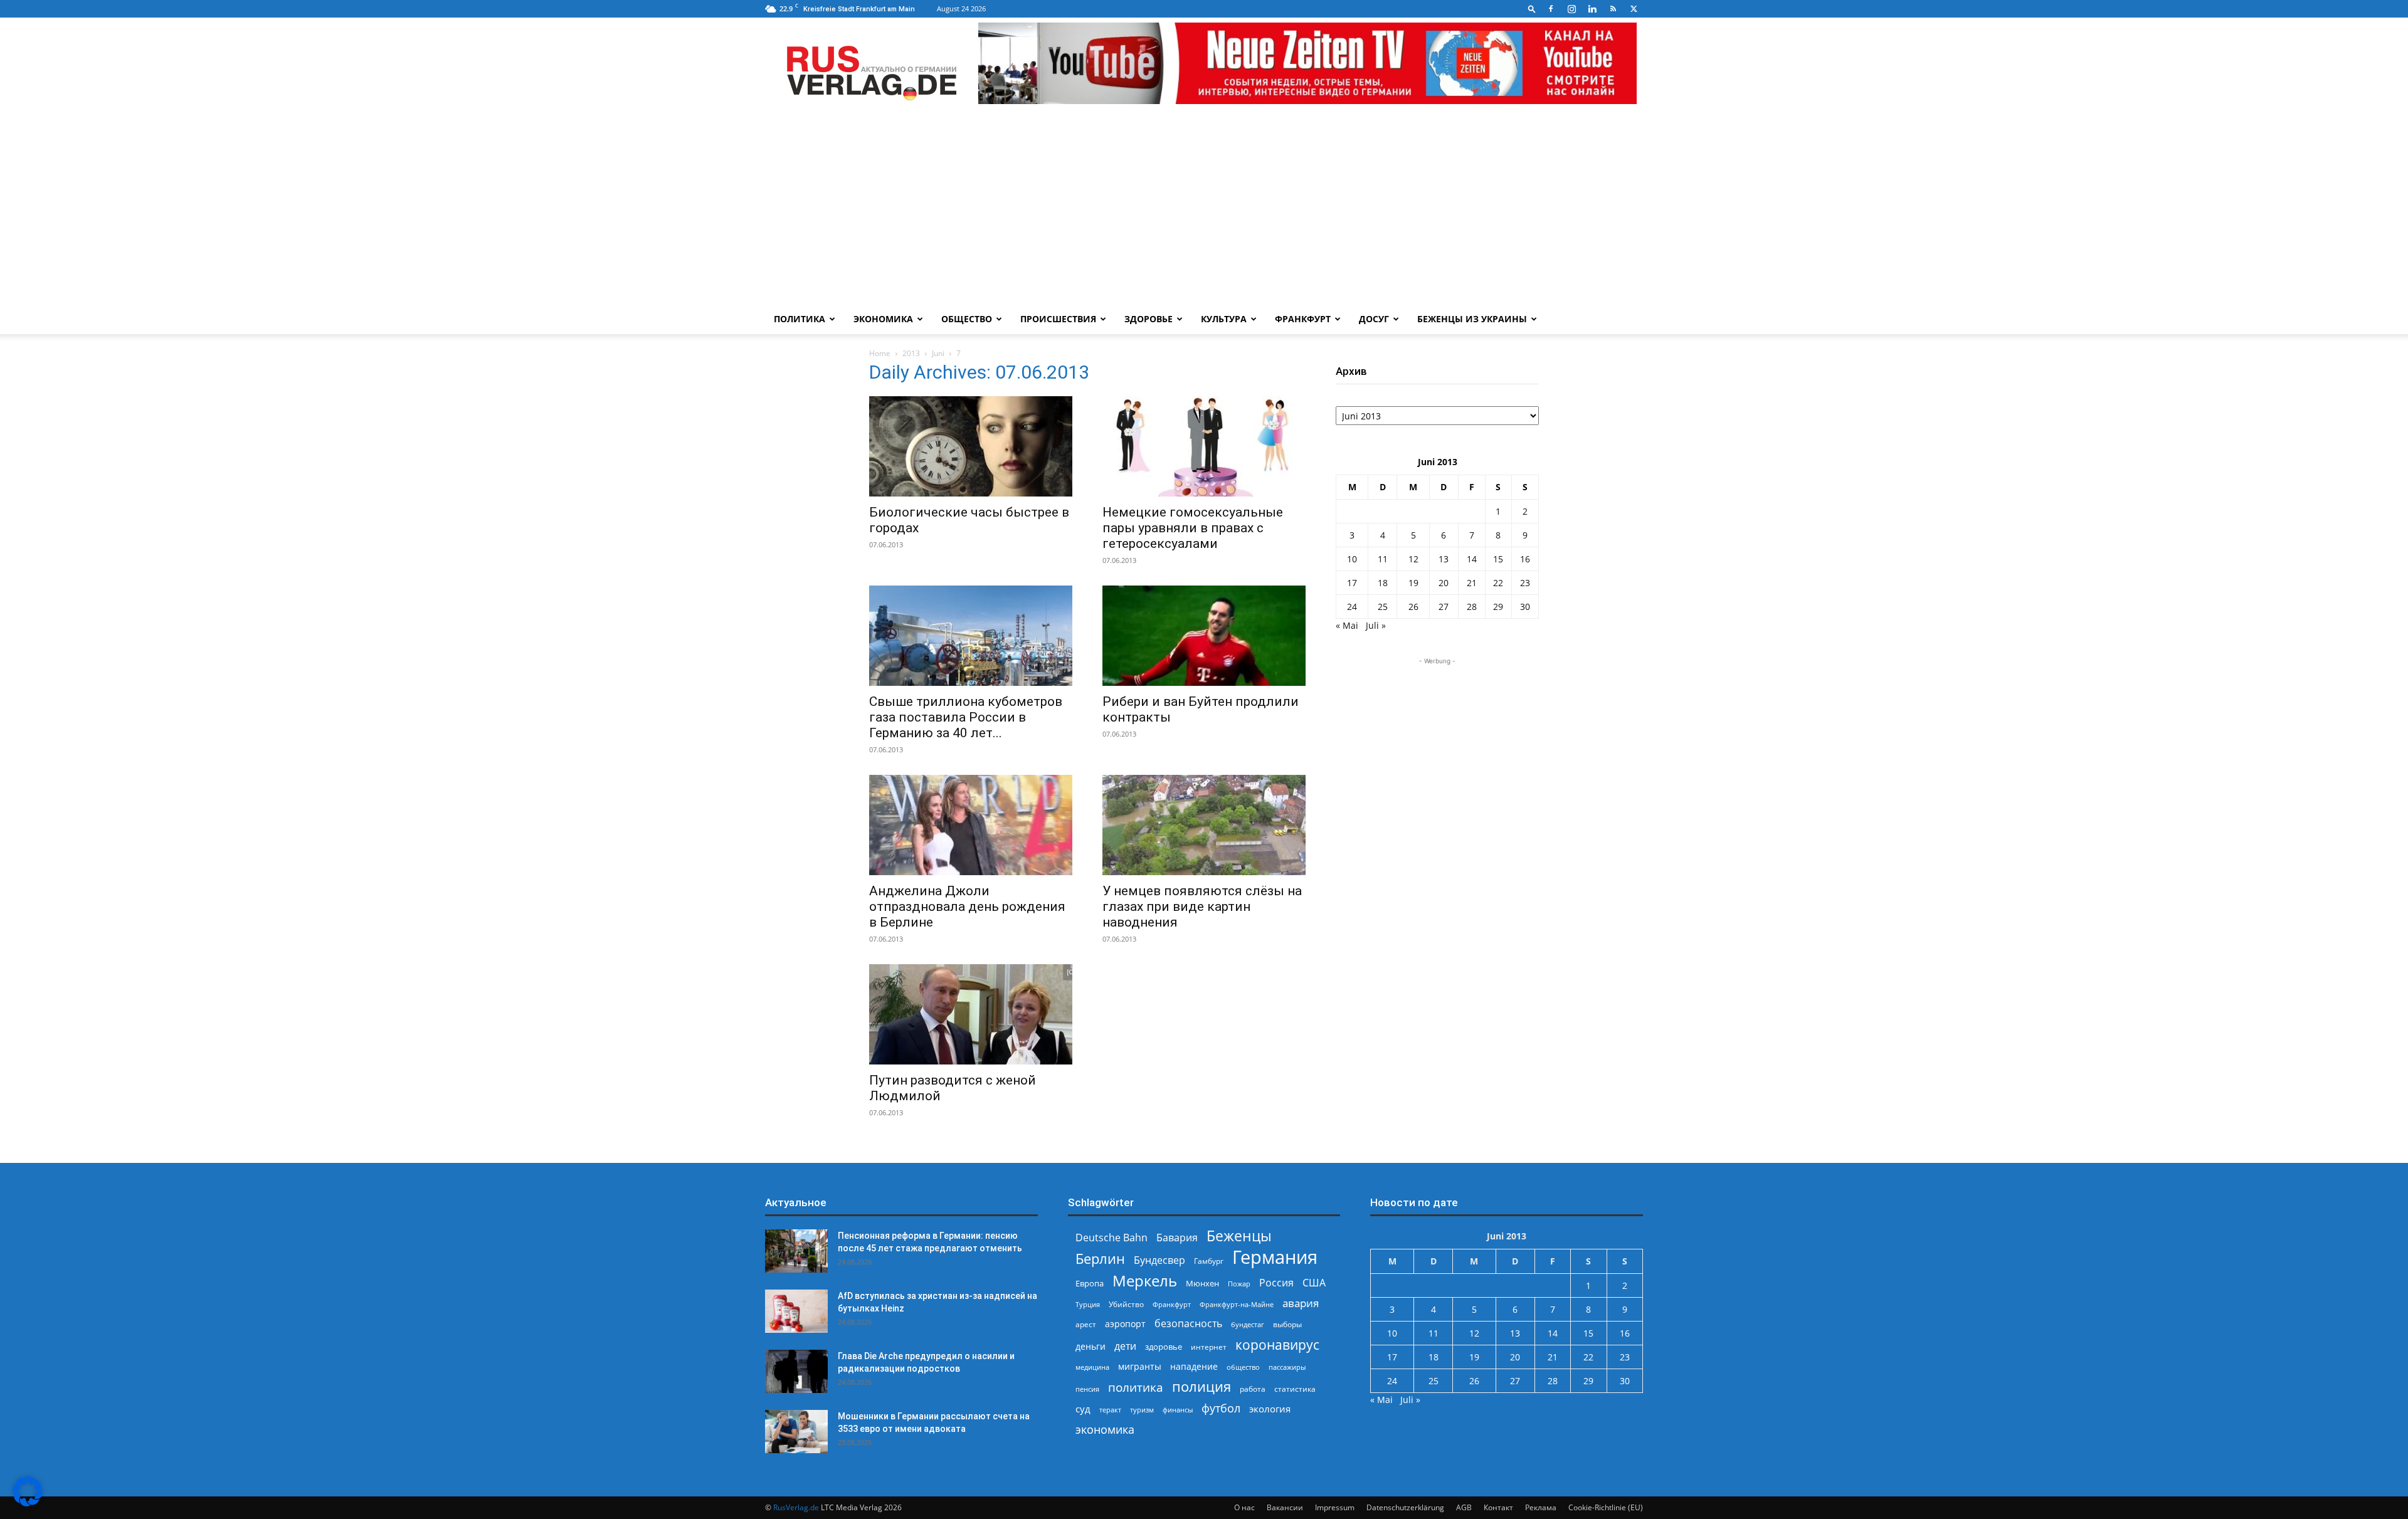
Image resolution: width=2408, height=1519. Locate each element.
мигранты (1140, 1366)
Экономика (883, 319)
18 (1383, 583)
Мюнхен (1202, 1283)
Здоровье (1149, 319)
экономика (1105, 1429)
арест (1086, 1324)
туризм (1142, 1410)
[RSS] (1613, 9)
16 (1525, 559)
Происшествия (1058, 319)
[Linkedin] (1592, 9)
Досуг (1374, 319)
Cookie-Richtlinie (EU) (1606, 1507)
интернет (1209, 1347)
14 (1472, 559)
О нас (1244, 1507)
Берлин (1100, 1259)
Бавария (1177, 1238)
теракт (1110, 1410)
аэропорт (1125, 1324)
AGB (1464, 1507)
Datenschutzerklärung (1405, 1507)
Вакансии (1285, 1507)
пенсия (1087, 1389)
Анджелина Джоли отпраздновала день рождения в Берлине (967, 907)
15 (1498, 559)
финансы (1178, 1410)
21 (1472, 583)
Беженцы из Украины (1472, 319)
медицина (1092, 1367)
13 (1444, 559)
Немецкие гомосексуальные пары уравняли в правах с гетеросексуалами (1193, 528)
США (1314, 1283)
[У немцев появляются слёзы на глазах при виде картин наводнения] (1204, 825)
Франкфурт (1303, 319)
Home (880, 353)
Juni (938, 353)
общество (1243, 1367)
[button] (1532, 8)
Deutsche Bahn (1112, 1238)
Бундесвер (1159, 1260)
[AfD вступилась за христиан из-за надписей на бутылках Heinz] (796, 1311)
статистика (1295, 1389)
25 (1383, 607)
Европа (1090, 1284)
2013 (911, 353)
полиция (1201, 1386)
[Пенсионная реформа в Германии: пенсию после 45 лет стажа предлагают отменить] (796, 1251)
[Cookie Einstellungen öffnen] (28, 1503)
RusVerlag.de (796, 1507)
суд (1083, 1409)
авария (1301, 1303)
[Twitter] (1634, 9)
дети (1125, 1346)
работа (1253, 1389)
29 (1498, 607)
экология (1270, 1409)
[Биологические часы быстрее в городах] (971, 446)
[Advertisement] (1204, 210)
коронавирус (1277, 1344)
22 (1498, 583)
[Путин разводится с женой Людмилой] (971, 1014)
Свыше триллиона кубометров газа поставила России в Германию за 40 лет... (966, 717)
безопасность (1188, 1324)
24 (1352, 607)
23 (1525, 583)
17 (1352, 583)
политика (1136, 1387)
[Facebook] (1551, 9)
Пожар (1239, 1284)
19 (1413, 583)
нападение (1194, 1366)
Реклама (1541, 1507)
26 (1413, 607)
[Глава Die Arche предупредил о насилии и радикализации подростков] (796, 1371)
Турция (1088, 1304)
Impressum (1335, 1507)
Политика (800, 319)
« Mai (1347, 625)
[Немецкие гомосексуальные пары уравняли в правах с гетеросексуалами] (1204, 446)
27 (1444, 607)
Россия (1276, 1283)
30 (1525, 607)
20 (1444, 583)
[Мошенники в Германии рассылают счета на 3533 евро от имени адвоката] (796, 1432)
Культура (1224, 319)
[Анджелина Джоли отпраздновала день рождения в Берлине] (971, 825)
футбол (1221, 1408)
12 (1413, 559)
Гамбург (1209, 1261)
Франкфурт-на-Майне (1237, 1304)
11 (1383, 559)
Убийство (1126, 1304)
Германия (1275, 1257)
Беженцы (1239, 1236)
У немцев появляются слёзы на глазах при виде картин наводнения (1202, 907)
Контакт (1498, 1507)
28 (1472, 607)
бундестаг (1248, 1325)
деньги (1090, 1346)
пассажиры (1287, 1367)
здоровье (1164, 1347)
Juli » (1376, 625)
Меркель (1145, 1280)
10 (1352, 559)
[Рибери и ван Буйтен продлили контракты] (1204, 636)
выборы (1287, 1324)
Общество (967, 319)
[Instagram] (1571, 9)
